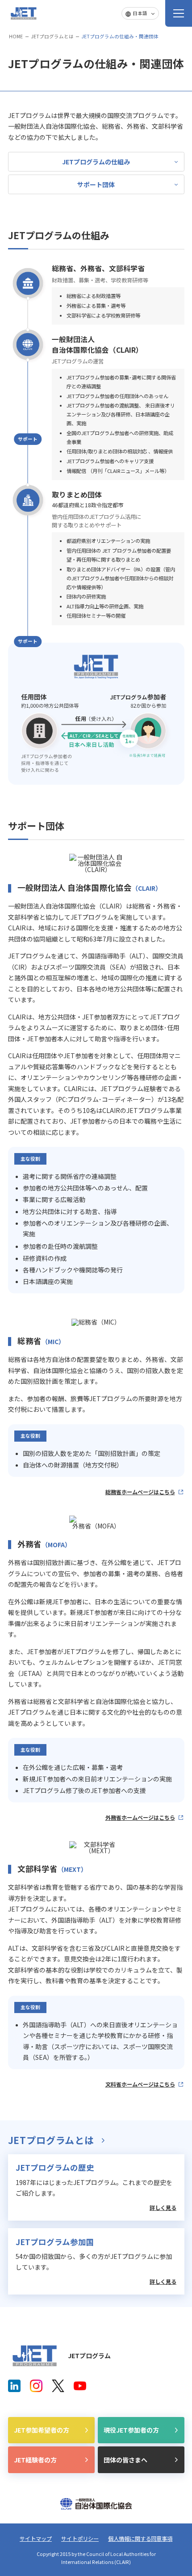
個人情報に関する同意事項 (140, 2539)
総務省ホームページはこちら (140, 1492)
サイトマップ (36, 2539)
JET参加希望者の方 (42, 2430)
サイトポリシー (80, 2539)
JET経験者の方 (35, 2460)
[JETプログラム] (35, 2356)
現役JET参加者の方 (131, 2430)
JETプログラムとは (52, 36)
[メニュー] (179, 13)
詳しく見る (163, 2208)
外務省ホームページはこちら (140, 1818)
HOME (16, 36)
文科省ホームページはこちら (140, 2084)
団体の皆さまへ (125, 2460)
